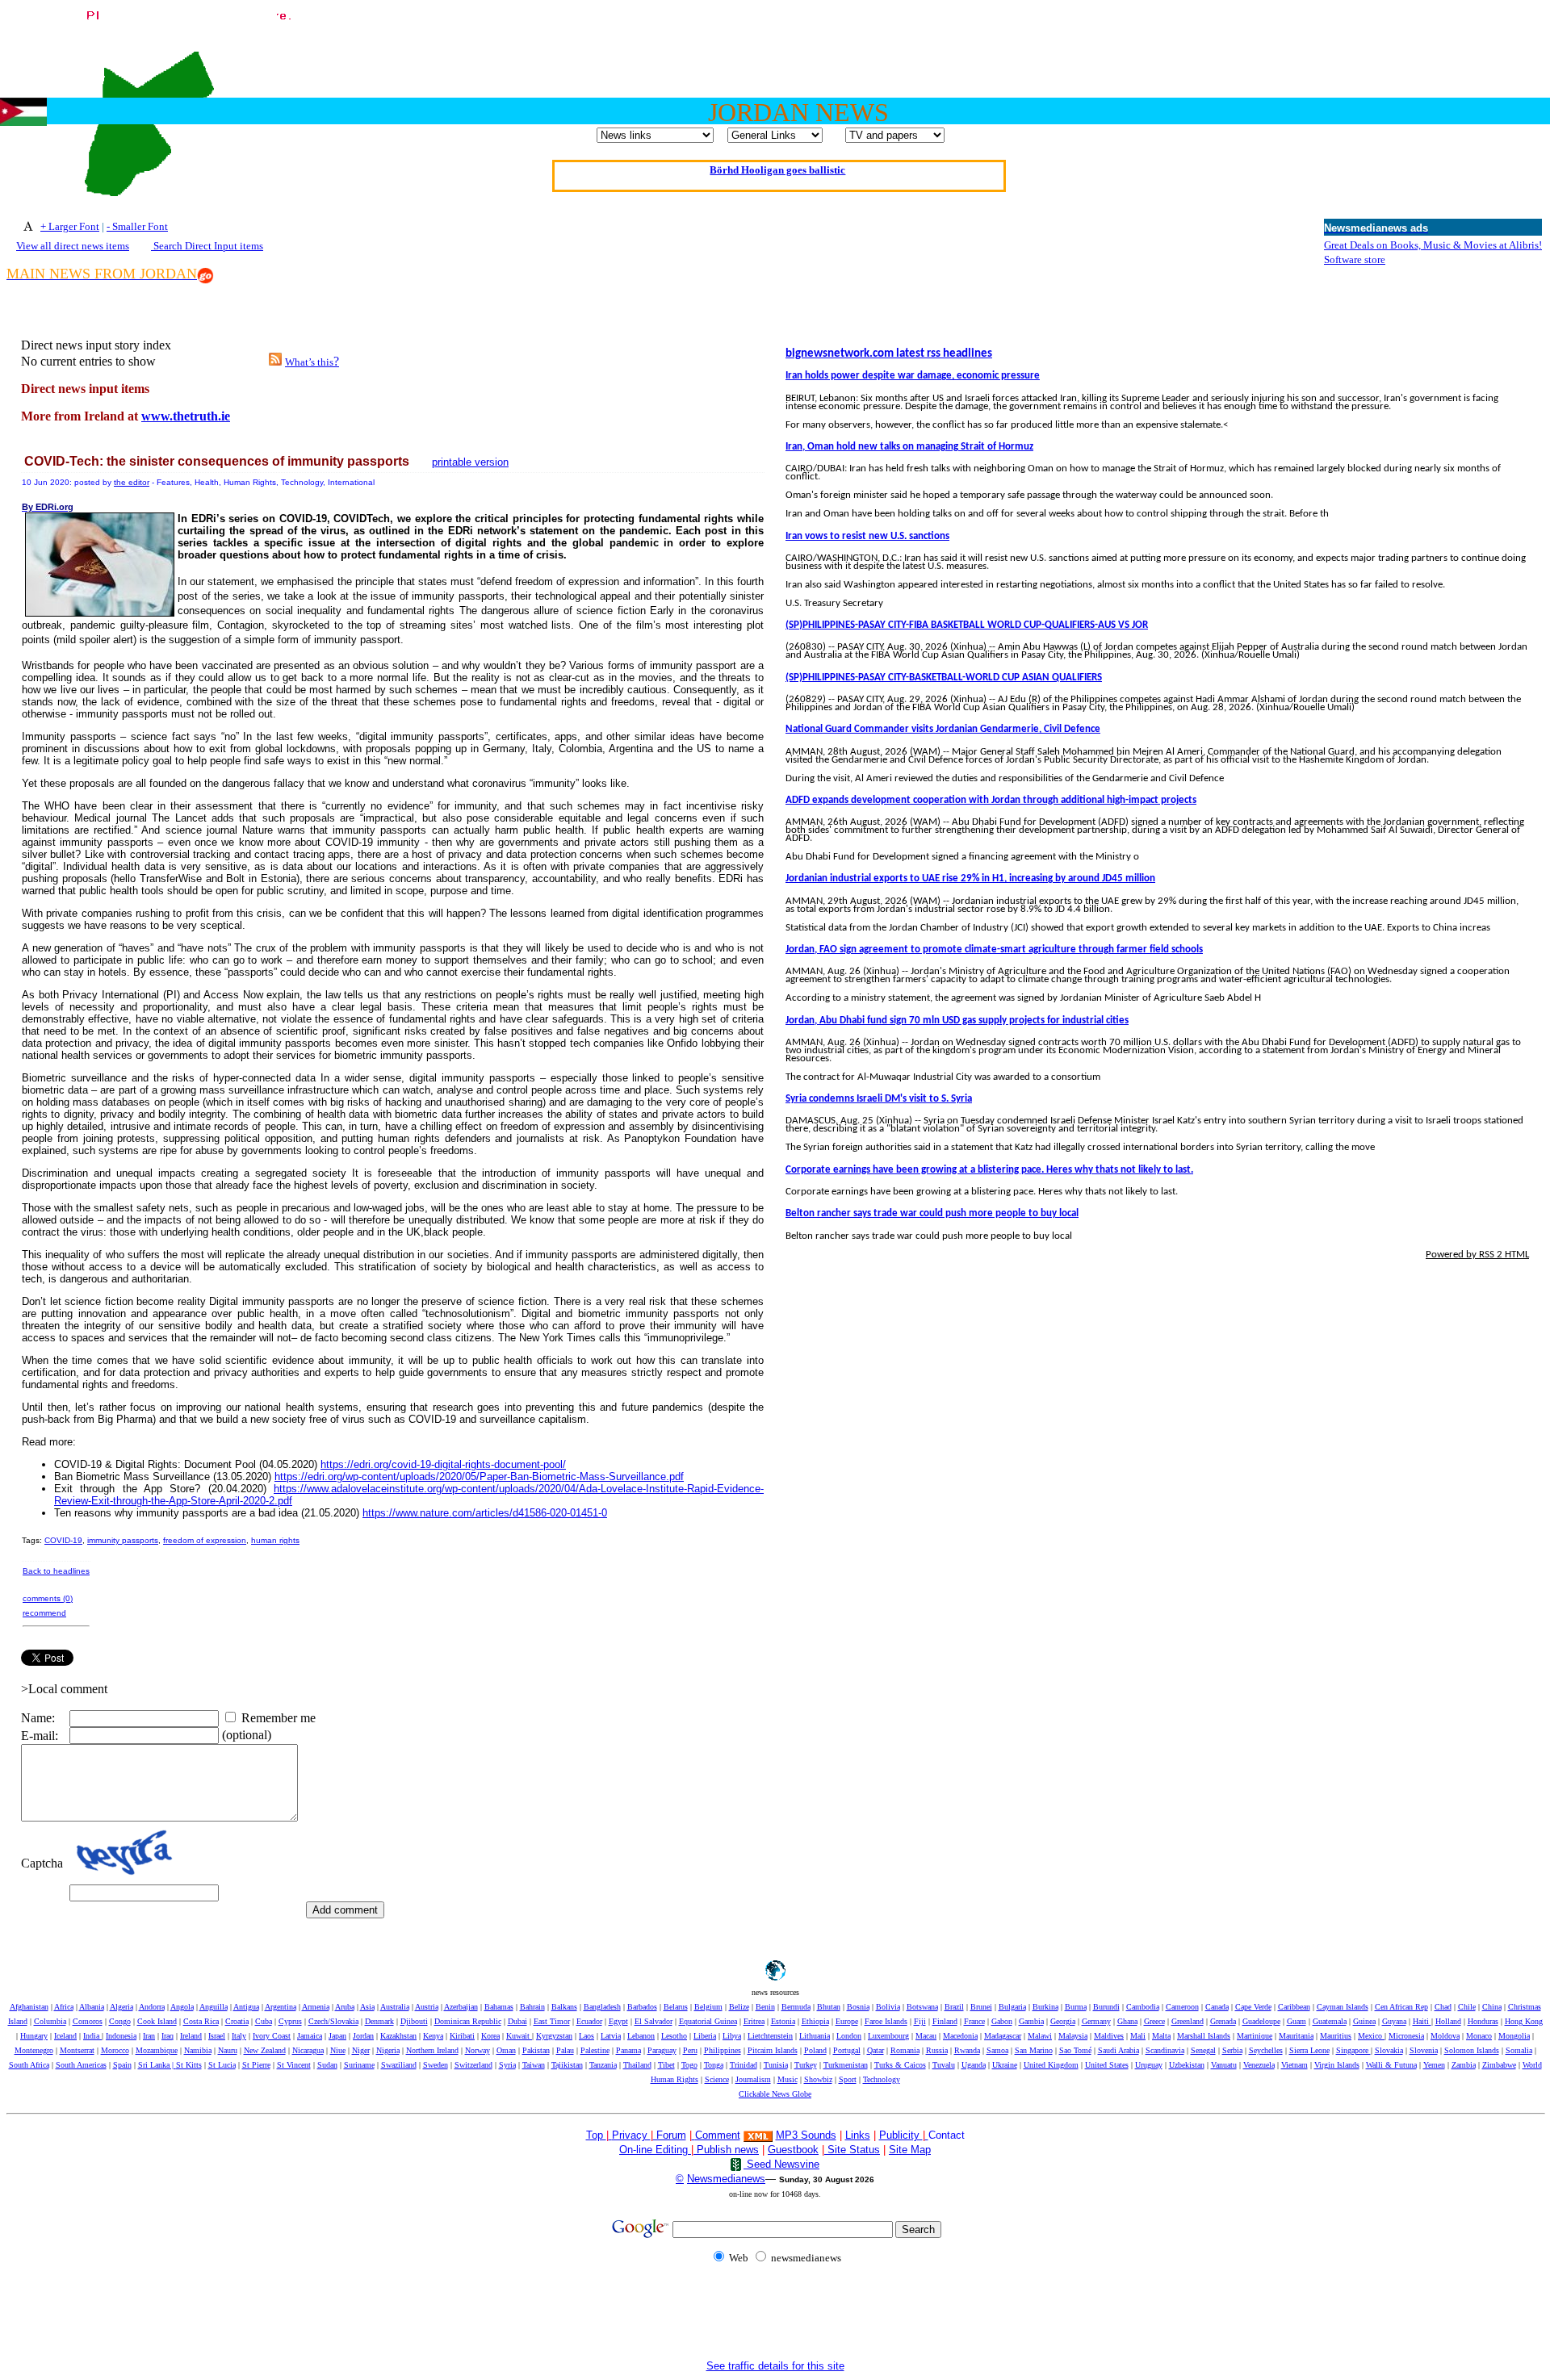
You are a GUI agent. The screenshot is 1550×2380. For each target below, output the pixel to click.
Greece (1154, 2021)
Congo (120, 2021)
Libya (732, 2036)
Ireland (191, 2036)
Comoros (88, 2021)
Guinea (1364, 2021)
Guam (1297, 2021)
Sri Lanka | (157, 2065)
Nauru (228, 2050)
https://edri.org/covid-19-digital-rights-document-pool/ (443, 1464)
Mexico (1371, 2036)
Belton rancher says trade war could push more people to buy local (932, 1213)
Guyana (1394, 2021)
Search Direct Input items (207, 246)
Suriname (359, 2065)
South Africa (29, 2065)
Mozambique (157, 2050)
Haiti (1422, 2021)
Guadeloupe (1261, 2021)
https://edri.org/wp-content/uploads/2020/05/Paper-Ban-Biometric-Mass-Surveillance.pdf (479, 1477)
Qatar (876, 2050)
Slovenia (1424, 2050)
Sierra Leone (1309, 2050)
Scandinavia (1165, 2050)
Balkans (564, 2007)
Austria (427, 2007)
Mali (1138, 2036)
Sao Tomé (1075, 2050)
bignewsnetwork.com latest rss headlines (889, 354)
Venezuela (1259, 2065)
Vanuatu (1224, 2065)
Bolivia (888, 2007)
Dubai (517, 2021)
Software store (1355, 259)
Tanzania (603, 2065)
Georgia (1063, 2021)
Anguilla (214, 2007)
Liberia (705, 2036)
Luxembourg (888, 2036)
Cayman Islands (1343, 2007)
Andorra (152, 2007)
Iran (149, 2036)
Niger (361, 2050)
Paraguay (662, 2050)
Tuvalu (944, 2065)
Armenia (316, 2007)
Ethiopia (815, 2021)
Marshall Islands (1204, 2036)
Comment (718, 2135)
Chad (1443, 2007)
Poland (815, 2050)
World (1532, 2065)
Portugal (847, 2050)
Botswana (922, 2007)
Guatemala (1330, 2021)
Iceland (65, 2036)
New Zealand (265, 2050)
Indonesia (121, 2036)
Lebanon (641, 2036)
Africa (64, 2007)
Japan (337, 2036)
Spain (122, 2065)
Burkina (1045, 2007)
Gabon (1002, 2021)
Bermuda (796, 2007)
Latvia (611, 2036)
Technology (882, 2079)
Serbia (1232, 2050)
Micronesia (1406, 2036)
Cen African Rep (1401, 2007)
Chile (1467, 2007)
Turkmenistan (846, 2065)
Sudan (327, 2065)
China (1492, 2007)
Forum (670, 2135)
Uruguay (1149, 2065)
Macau (926, 2036)
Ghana (1127, 2021)
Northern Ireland (432, 2050)
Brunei (981, 2007)
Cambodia (1143, 2007)
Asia (367, 2007)
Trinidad (744, 2065)
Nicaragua (308, 2050)
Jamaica (310, 2036)
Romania (905, 2050)
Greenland (1188, 2021)
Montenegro (34, 2050)
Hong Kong (1524, 2021)
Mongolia (1514, 2036)
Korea (490, 2036)
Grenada (1223, 2021)
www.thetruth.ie (186, 416)
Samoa (997, 2050)
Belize (739, 2007)
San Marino (1034, 2050)
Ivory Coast (272, 2036)
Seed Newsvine (781, 2164)
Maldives (1109, 2036)
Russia (937, 2050)
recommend (44, 1613)
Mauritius (1336, 2036)
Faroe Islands (886, 2021)
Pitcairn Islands (773, 2050)
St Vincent (294, 2065)
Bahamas (499, 2007)
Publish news (726, 2150)
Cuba (264, 2021)
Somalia (1519, 2050)
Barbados (642, 2007)
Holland (1448, 2021)
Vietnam (1294, 2065)
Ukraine (1005, 2065)
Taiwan (534, 2065)
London (849, 2036)
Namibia (198, 2050)
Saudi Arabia (1119, 2050)
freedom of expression (205, 1540)
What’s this (309, 362)
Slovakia (1389, 2050)
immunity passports (123, 1540)
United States (1107, 2065)
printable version (470, 462)
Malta (1161, 2036)
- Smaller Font (137, 226)
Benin (765, 2007)
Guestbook (793, 2150)
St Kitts (189, 2065)
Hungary (34, 2036)
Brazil (954, 2007)
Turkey (806, 2065)
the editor (132, 482)
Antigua (246, 2007)
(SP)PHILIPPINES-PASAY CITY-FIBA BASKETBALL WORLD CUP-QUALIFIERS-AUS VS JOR (967, 625)
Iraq (168, 2036)
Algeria (121, 2007)
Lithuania (815, 2036)
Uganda (974, 2065)
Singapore (1353, 2050)
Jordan (363, 2036)
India (92, 2036)
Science (717, 2079)
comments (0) (48, 1598)
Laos (586, 2036)
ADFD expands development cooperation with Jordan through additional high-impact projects (991, 800)
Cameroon (1182, 2007)
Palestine (595, 2050)
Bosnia (858, 2007)
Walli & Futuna (1391, 2065)
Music (788, 2079)
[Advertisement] (1246, 43)
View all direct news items (73, 246)
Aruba (345, 2007)
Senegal (1203, 2050)
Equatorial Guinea (708, 2021)
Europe (847, 2021)
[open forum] (610, 2135)
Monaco (1479, 2036)
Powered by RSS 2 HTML (1477, 1255)
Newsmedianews (726, 2179)
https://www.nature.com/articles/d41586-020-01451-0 (485, 1513)
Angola (182, 2007)
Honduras (1483, 2021)
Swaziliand (399, 2065)
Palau (565, 2050)
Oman (506, 2050)
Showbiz (818, 2079)
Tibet (666, 2065)
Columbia (50, 2021)
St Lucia (222, 2065)
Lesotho (674, 2036)
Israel (217, 2036)
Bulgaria (1012, 2007)
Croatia (237, 2021)
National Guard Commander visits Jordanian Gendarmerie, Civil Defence (943, 729)
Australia (395, 2007)
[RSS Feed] (275, 361)
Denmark (379, 2021)
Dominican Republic (468, 2021)
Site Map (910, 2150)
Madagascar (1003, 2036)
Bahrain (532, 2007)
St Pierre (256, 2065)
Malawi (1040, 2036)
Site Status (852, 2150)
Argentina (281, 2007)
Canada (1217, 2007)
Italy (239, 2036)
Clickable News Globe (775, 2094)
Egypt (618, 2021)
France (974, 2021)
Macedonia (960, 2036)
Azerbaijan (461, 2007)
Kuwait (519, 2036)
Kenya (433, 2036)
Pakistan (536, 2050)
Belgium (708, 2007)
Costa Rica (201, 2021)
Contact (947, 2135)
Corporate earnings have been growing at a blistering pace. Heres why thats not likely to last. (989, 1170)
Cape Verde (1253, 2007)
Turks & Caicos (900, 2065)
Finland (945, 2021)
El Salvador (654, 2021)
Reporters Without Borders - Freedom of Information (778, 167)
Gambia (1031, 2021)
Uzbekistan (1187, 2065)
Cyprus (290, 2021)
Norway (478, 2050)
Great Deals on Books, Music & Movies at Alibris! (1433, 245)
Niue (338, 2050)
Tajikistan (567, 2065)
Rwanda (967, 2050)
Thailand (637, 2065)
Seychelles (1266, 2050)
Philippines (723, 2050)
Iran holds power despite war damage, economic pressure (913, 376)
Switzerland (473, 2065)
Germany (1096, 2021)
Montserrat (77, 2050)
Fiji (920, 2021)
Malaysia (1073, 2036)
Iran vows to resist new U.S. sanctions (867, 536)
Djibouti (414, 2021)
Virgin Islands (1337, 2065)
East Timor (552, 2021)
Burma (1076, 2007)
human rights (275, 1540)
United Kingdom (1051, 2065)
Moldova (1445, 2036)
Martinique (1255, 2036)
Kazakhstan (398, 2036)
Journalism (753, 2079)
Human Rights (674, 2079)
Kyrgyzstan (554, 2036)
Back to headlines (56, 1571)
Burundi (1106, 2007)
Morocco (115, 2050)
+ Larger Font (70, 226)
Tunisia (776, 2065)
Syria (507, 2065)
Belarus (676, 2007)
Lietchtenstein (770, 2036)
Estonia (783, 2021)
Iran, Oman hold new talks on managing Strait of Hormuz (909, 447)
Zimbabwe (1499, 2065)
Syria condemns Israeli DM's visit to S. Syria (879, 1099)
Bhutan (829, 2007)
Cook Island (157, 2021)
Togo (689, 2065)
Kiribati (462, 2036)
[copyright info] (693, 2134)
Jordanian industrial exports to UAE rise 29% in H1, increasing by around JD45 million (970, 878)
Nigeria (388, 2050)
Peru (690, 2050)
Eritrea (754, 2021)
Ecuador (589, 2021)
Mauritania (1296, 2036)
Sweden (436, 2065)
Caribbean (1294, 2007)
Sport (848, 2079)
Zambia (1464, 2065)
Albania (92, 2007)
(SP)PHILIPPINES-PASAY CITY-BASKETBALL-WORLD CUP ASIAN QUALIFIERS (944, 678)
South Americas (81, 2065)
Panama (628, 2050)
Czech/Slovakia (333, 2021)
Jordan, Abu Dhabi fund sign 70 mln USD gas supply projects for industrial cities (957, 1021)
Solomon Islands (1472, 2050)
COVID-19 (63, 1540)
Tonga (714, 2065)
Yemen (1434, 2065)
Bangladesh (602, 2007)
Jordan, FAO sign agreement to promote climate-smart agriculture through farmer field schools (994, 949)
